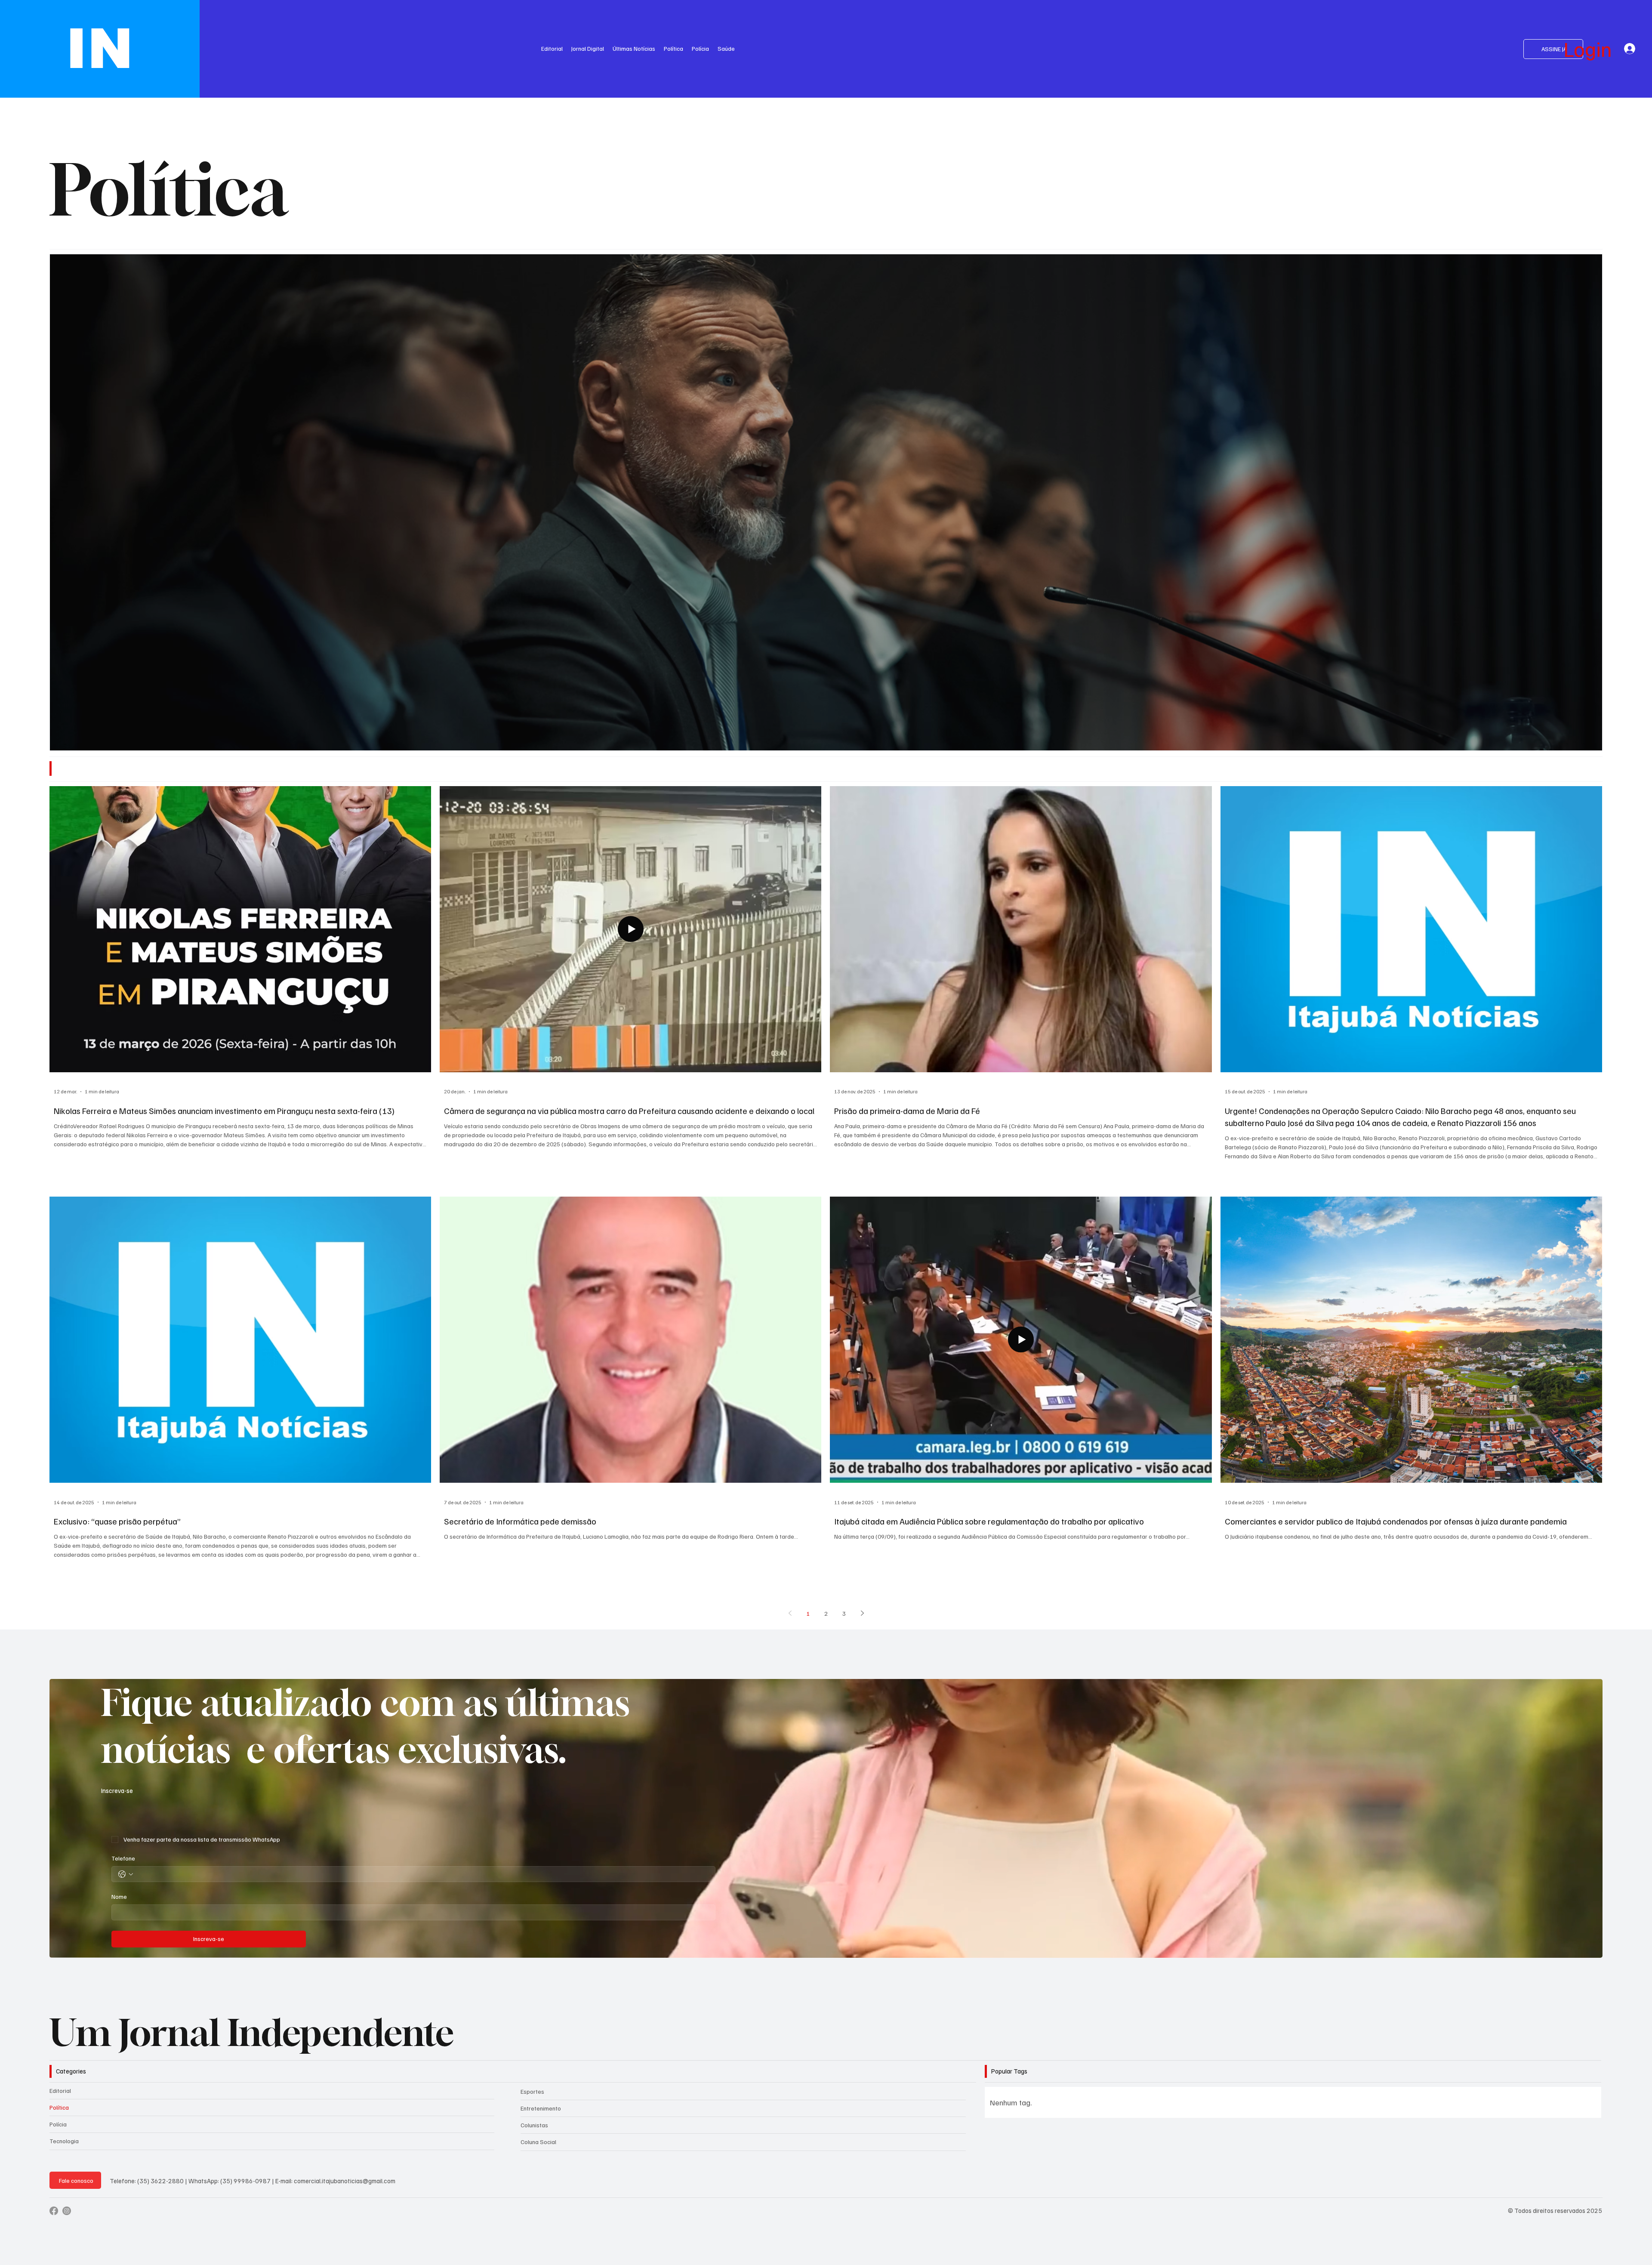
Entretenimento (541, 2108)
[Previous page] (790, 1613)
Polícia (58, 2124)
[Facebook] (54, 2211)
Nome (119, 1896)
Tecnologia (64, 2141)
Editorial (60, 2091)
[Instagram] (67, 2211)
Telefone (123, 1858)
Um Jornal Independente (252, 2032)
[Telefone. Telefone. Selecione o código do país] (126, 1874)
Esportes (532, 2091)
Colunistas (534, 2125)
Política (59, 2107)
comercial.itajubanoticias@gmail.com (345, 2181)
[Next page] (862, 1613)
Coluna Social (538, 2142)
